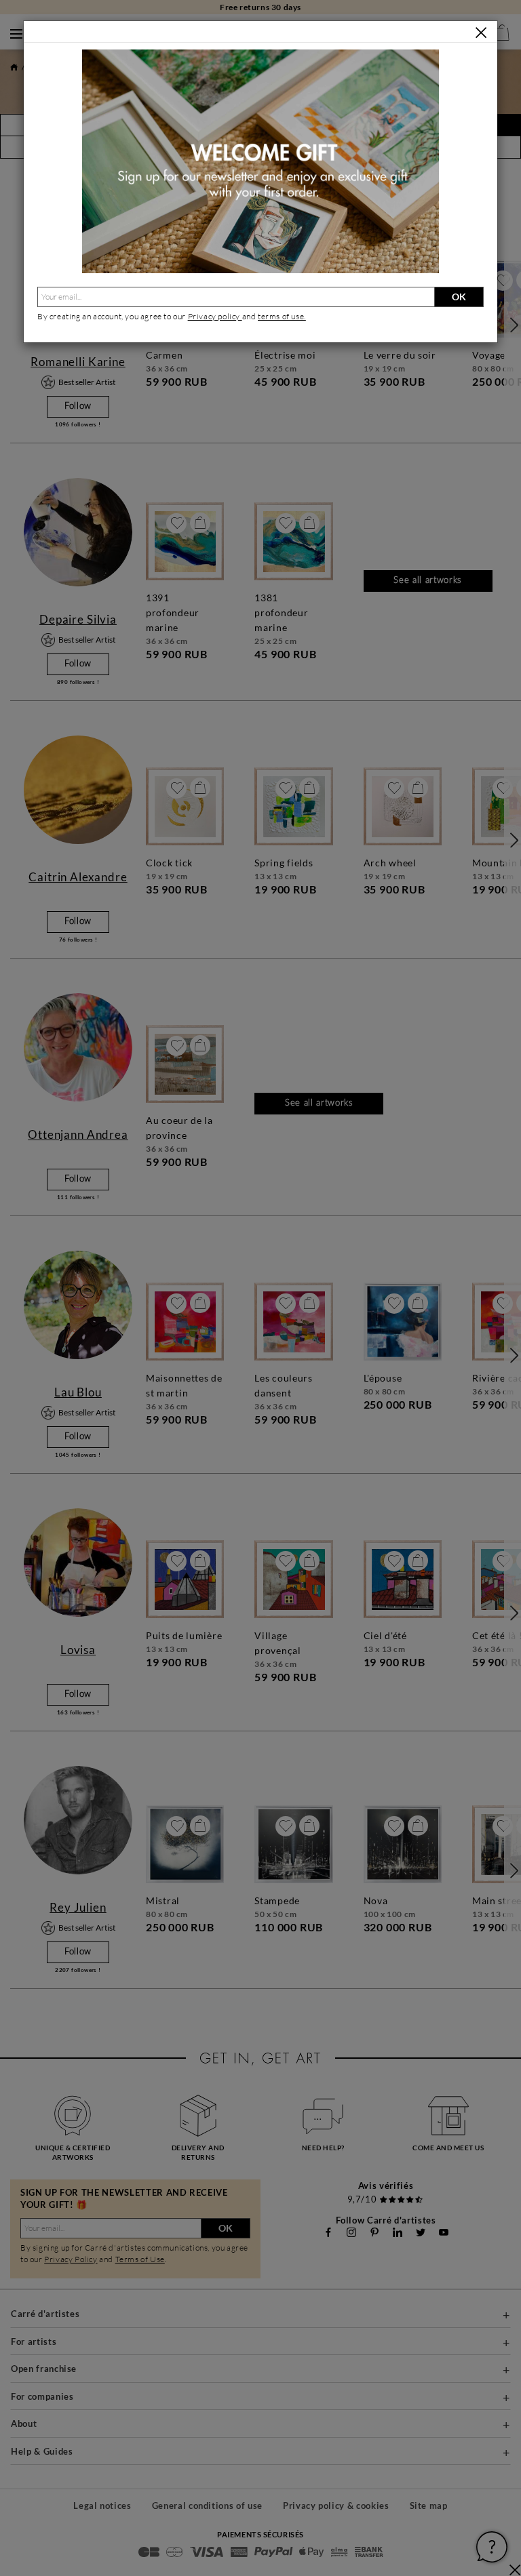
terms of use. (282, 316)
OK (459, 297)
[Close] (481, 33)
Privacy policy (215, 316)
